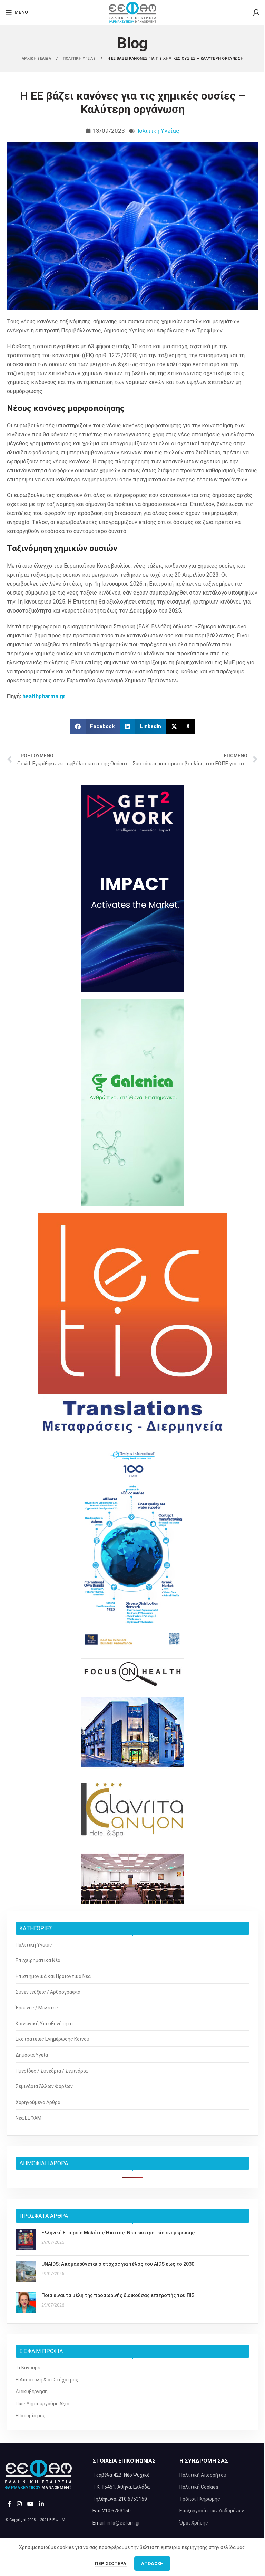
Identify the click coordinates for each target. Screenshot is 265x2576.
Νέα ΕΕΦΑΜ (28, 2118)
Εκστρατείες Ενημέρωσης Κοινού (52, 2039)
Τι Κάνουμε (28, 2368)
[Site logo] (132, 12)
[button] (95, 726)
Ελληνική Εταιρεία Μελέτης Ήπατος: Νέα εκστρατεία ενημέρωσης (118, 2233)
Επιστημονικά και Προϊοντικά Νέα (53, 1976)
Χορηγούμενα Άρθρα (38, 2102)
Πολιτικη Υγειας (80, 59)
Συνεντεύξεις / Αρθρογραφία (48, 1992)
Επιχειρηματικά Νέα (38, 1960)
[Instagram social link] (19, 2504)
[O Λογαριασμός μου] (256, 12)
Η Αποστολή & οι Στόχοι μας (47, 2380)
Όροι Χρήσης (194, 2523)
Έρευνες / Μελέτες (37, 2008)
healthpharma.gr (44, 696)
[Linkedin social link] (42, 2504)
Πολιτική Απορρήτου (203, 2475)
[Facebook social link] (9, 2504)
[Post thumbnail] (26, 2240)
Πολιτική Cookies (199, 2487)
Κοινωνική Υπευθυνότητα (44, 2024)
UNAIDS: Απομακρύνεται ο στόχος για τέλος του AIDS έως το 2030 (118, 2264)
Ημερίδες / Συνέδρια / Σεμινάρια (52, 2071)
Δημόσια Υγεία (32, 2055)
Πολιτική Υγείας (157, 131)
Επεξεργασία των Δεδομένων (212, 2511)
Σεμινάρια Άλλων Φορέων (44, 2086)
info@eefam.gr (123, 2523)
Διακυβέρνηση (32, 2392)
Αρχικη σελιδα (37, 59)
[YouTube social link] (30, 2504)
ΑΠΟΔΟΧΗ (152, 2563)
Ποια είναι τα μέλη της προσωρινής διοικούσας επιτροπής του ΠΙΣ (118, 2295)
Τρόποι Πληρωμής (200, 2499)
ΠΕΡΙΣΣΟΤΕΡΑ (111, 2563)
